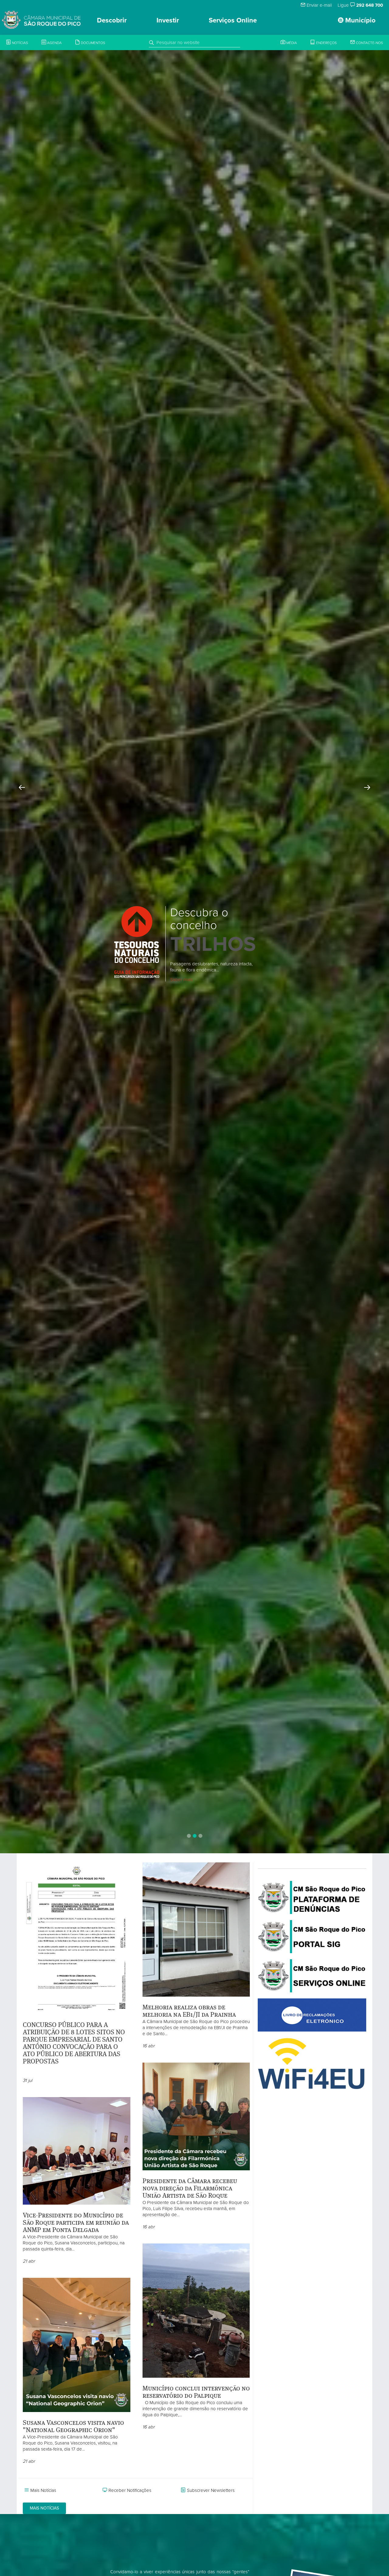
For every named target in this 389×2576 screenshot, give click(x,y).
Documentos (93, 43)
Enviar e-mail (319, 5)
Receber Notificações (130, 2490)
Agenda (54, 43)
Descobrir (112, 20)
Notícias (19, 43)
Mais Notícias (43, 2490)
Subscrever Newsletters (211, 2490)
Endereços (326, 43)
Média (291, 43)
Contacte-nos (369, 43)
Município (360, 20)
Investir (168, 20)
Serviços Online (233, 20)
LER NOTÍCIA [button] (193, 947)
